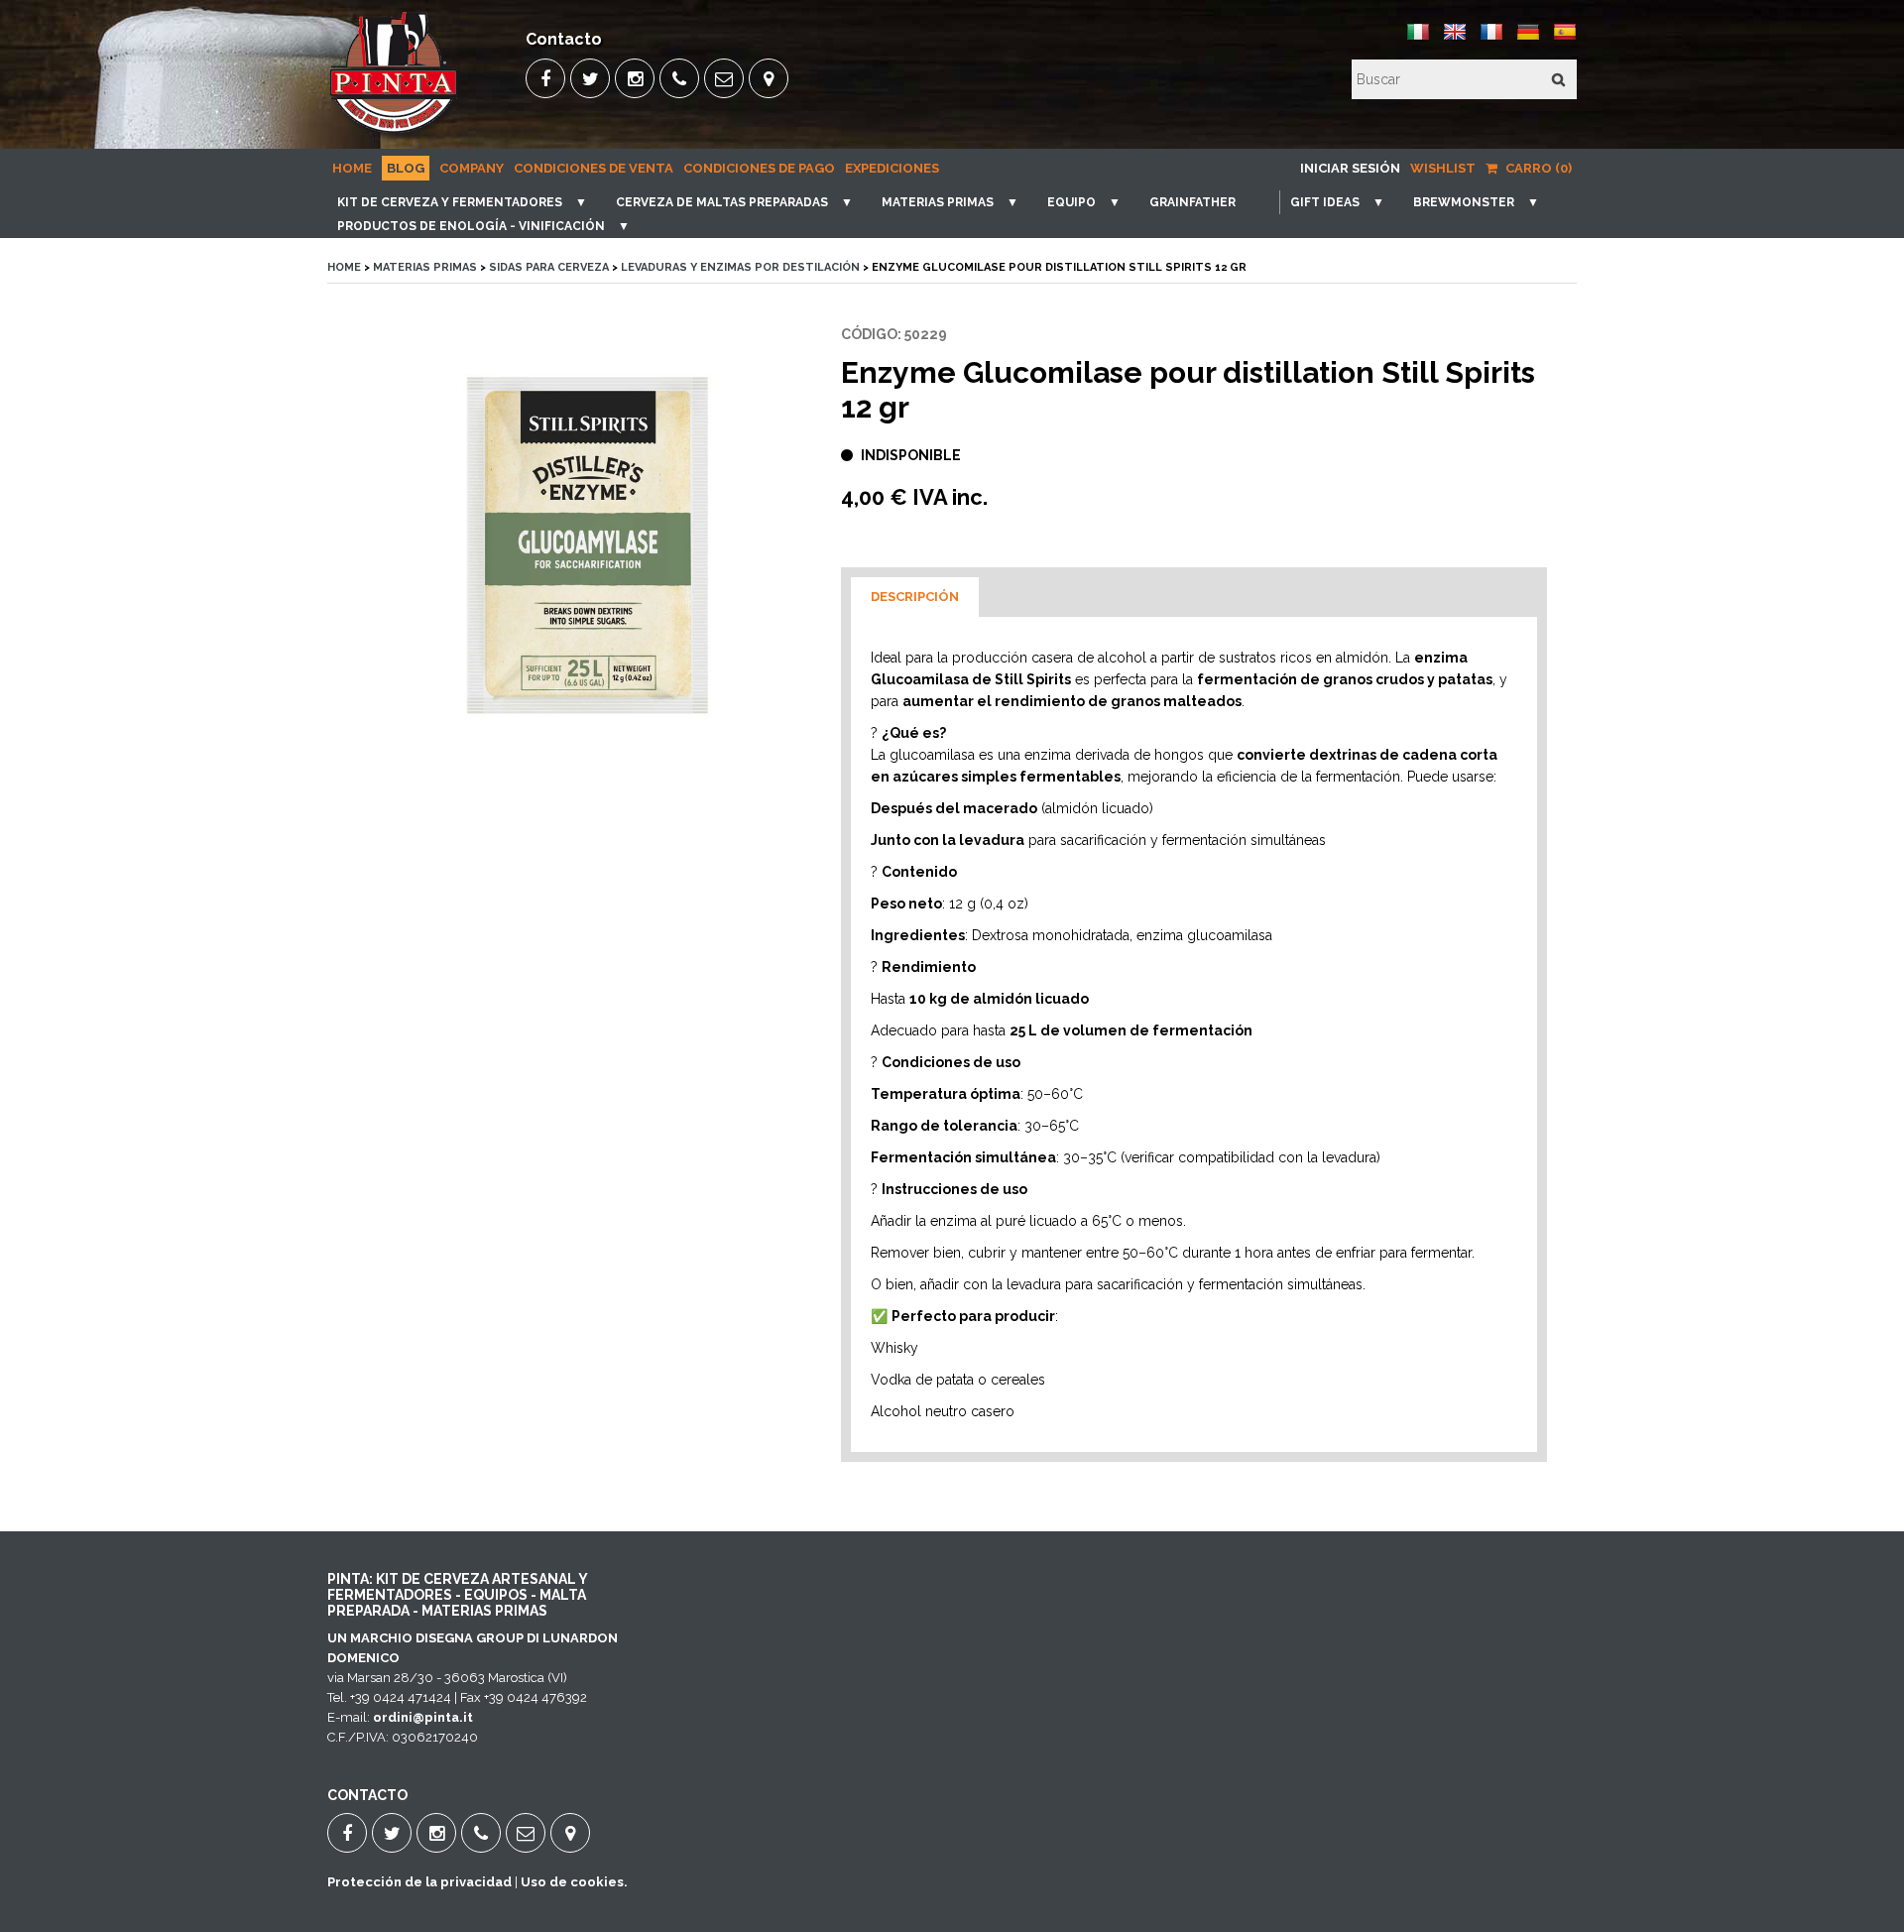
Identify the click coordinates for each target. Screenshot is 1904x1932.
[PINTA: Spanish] (1565, 39)
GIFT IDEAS (1325, 202)
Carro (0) (1537, 168)
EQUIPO (1071, 202)
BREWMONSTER (1464, 202)
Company (472, 168)
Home (352, 168)
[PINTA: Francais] (1491, 39)
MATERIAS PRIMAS (938, 202)
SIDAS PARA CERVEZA (549, 267)
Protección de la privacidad (419, 1882)
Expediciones (892, 168)
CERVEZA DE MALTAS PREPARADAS (722, 202)
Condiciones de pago (759, 168)
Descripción (915, 597)
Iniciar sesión (1350, 168)
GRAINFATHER (1192, 202)
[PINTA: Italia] (1418, 39)
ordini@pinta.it (423, 1717)
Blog (406, 168)
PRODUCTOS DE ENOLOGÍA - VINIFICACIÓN (471, 226)
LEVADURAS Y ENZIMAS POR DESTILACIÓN (740, 267)
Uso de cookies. (574, 1882)
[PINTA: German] (1528, 39)
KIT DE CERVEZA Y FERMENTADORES (450, 202)
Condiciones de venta (594, 168)
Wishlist (1443, 168)
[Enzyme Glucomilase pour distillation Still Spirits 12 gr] (589, 545)
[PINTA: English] (1455, 39)
